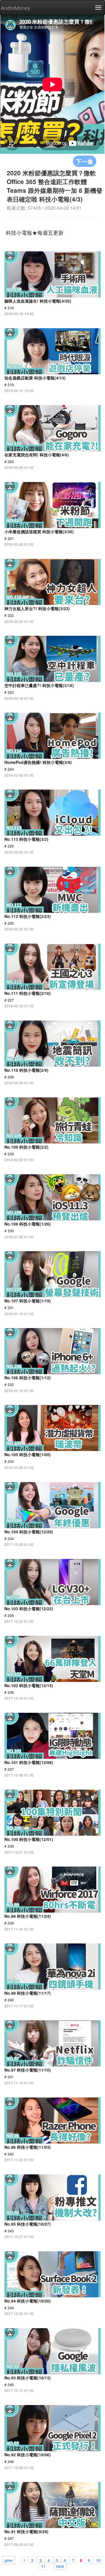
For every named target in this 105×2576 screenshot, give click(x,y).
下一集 (85, 161)
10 (98, 2560)
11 (43, 2566)
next (60, 2566)
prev (9, 2560)
